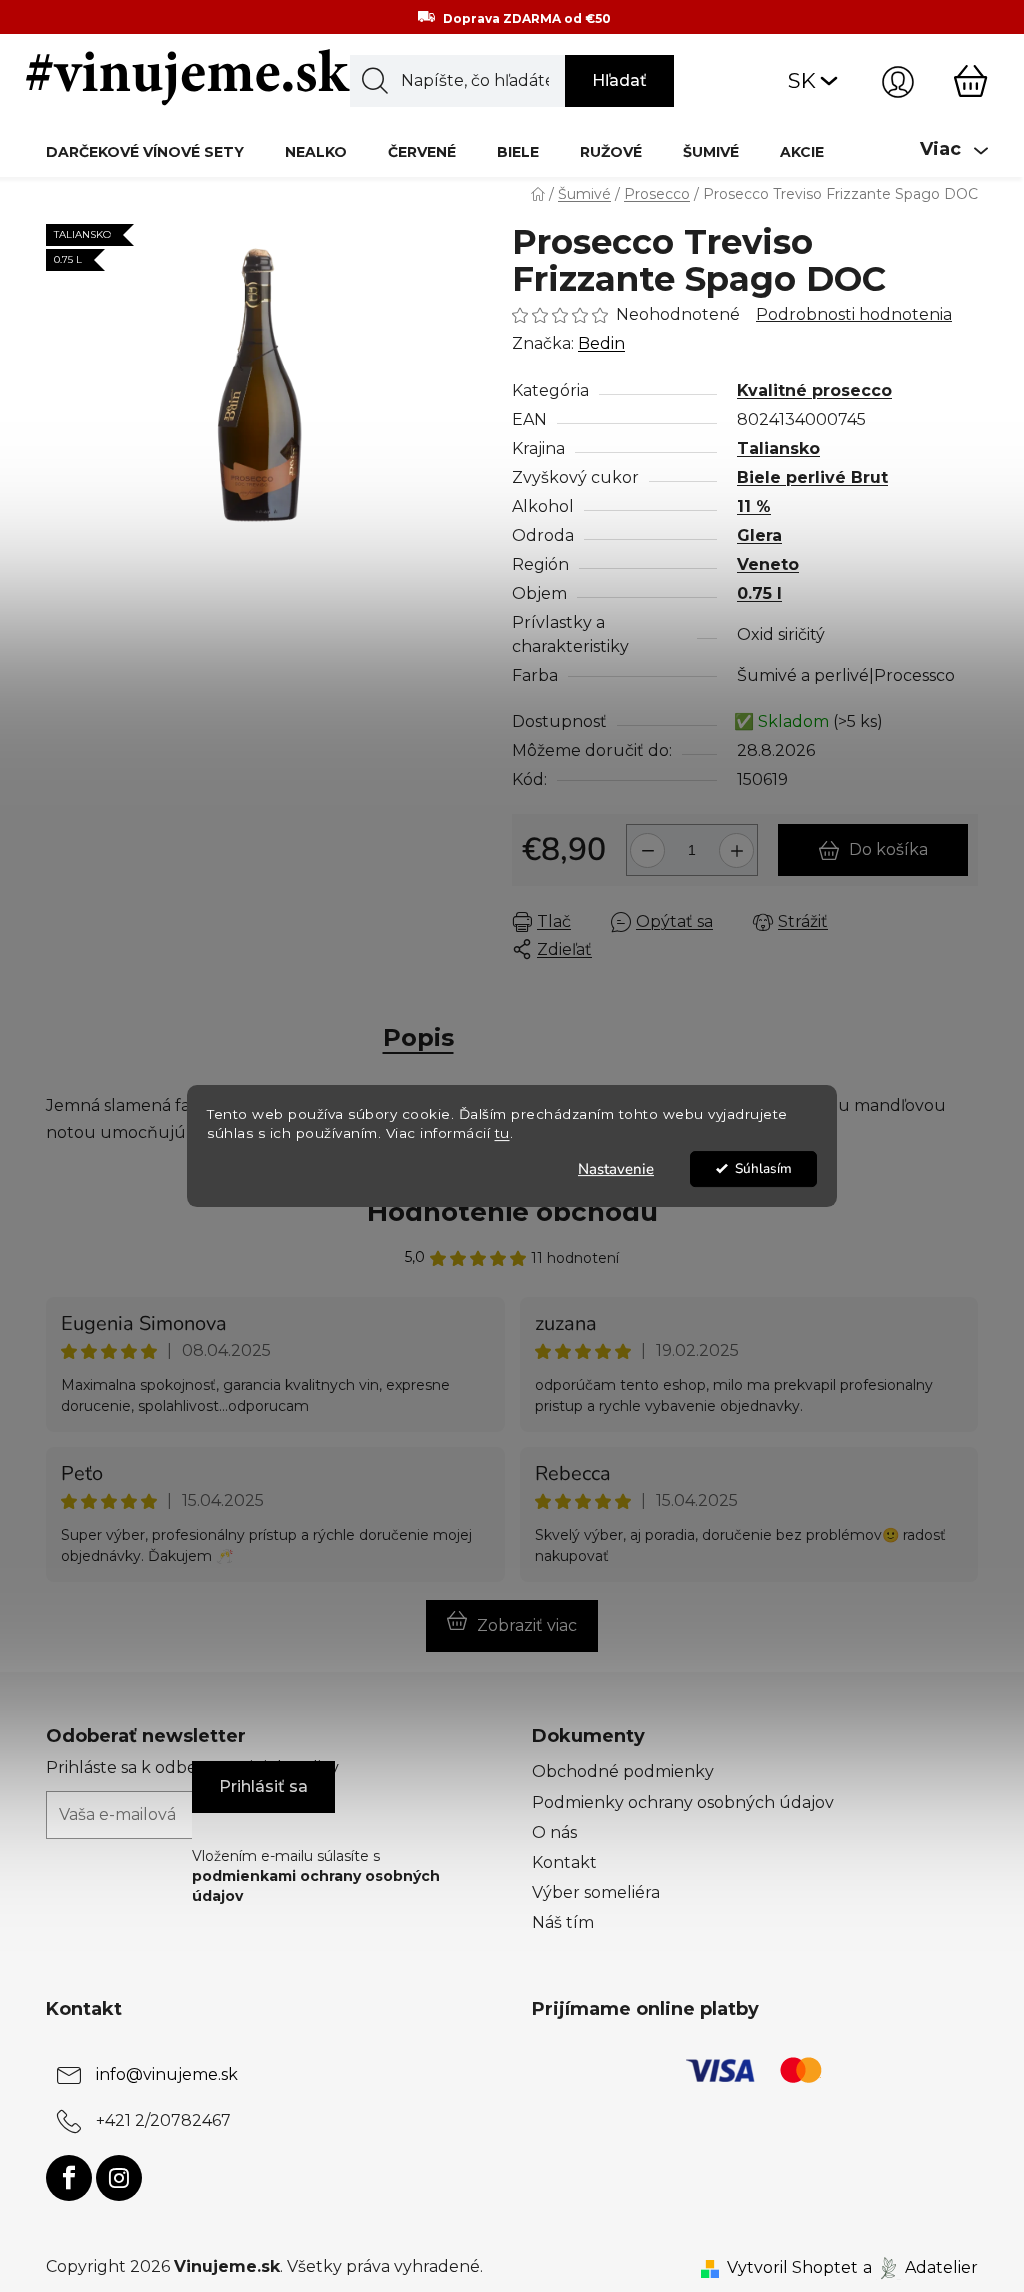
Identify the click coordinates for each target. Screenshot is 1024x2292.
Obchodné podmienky (623, 1771)
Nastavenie (616, 1169)
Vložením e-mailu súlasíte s (316, 1876)
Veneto (768, 564)
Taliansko (778, 448)
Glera (759, 535)
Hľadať (619, 80)
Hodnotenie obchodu (512, 1212)
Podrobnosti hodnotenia (854, 314)
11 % (754, 506)
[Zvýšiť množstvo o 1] (739, 842)
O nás (554, 1832)
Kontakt (564, 1862)
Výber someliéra (596, 1892)
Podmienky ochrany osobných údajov (683, 1802)
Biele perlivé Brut (812, 477)
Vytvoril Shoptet (792, 2267)
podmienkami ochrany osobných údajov (316, 1886)
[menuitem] (145, 151)
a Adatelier (920, 2267)
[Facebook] (69, 2178)
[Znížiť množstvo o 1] (644, 842)
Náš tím (563, 1922)
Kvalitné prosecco (814, 390)
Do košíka (888, 849)
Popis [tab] (418, 1037)
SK (802, 80)
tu (502, 1133)
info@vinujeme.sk (167, 2074)
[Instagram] (119, 2178)
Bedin (601, 343)
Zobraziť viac (527, 1625)
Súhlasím (763, 1168)
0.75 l (759, 593)
